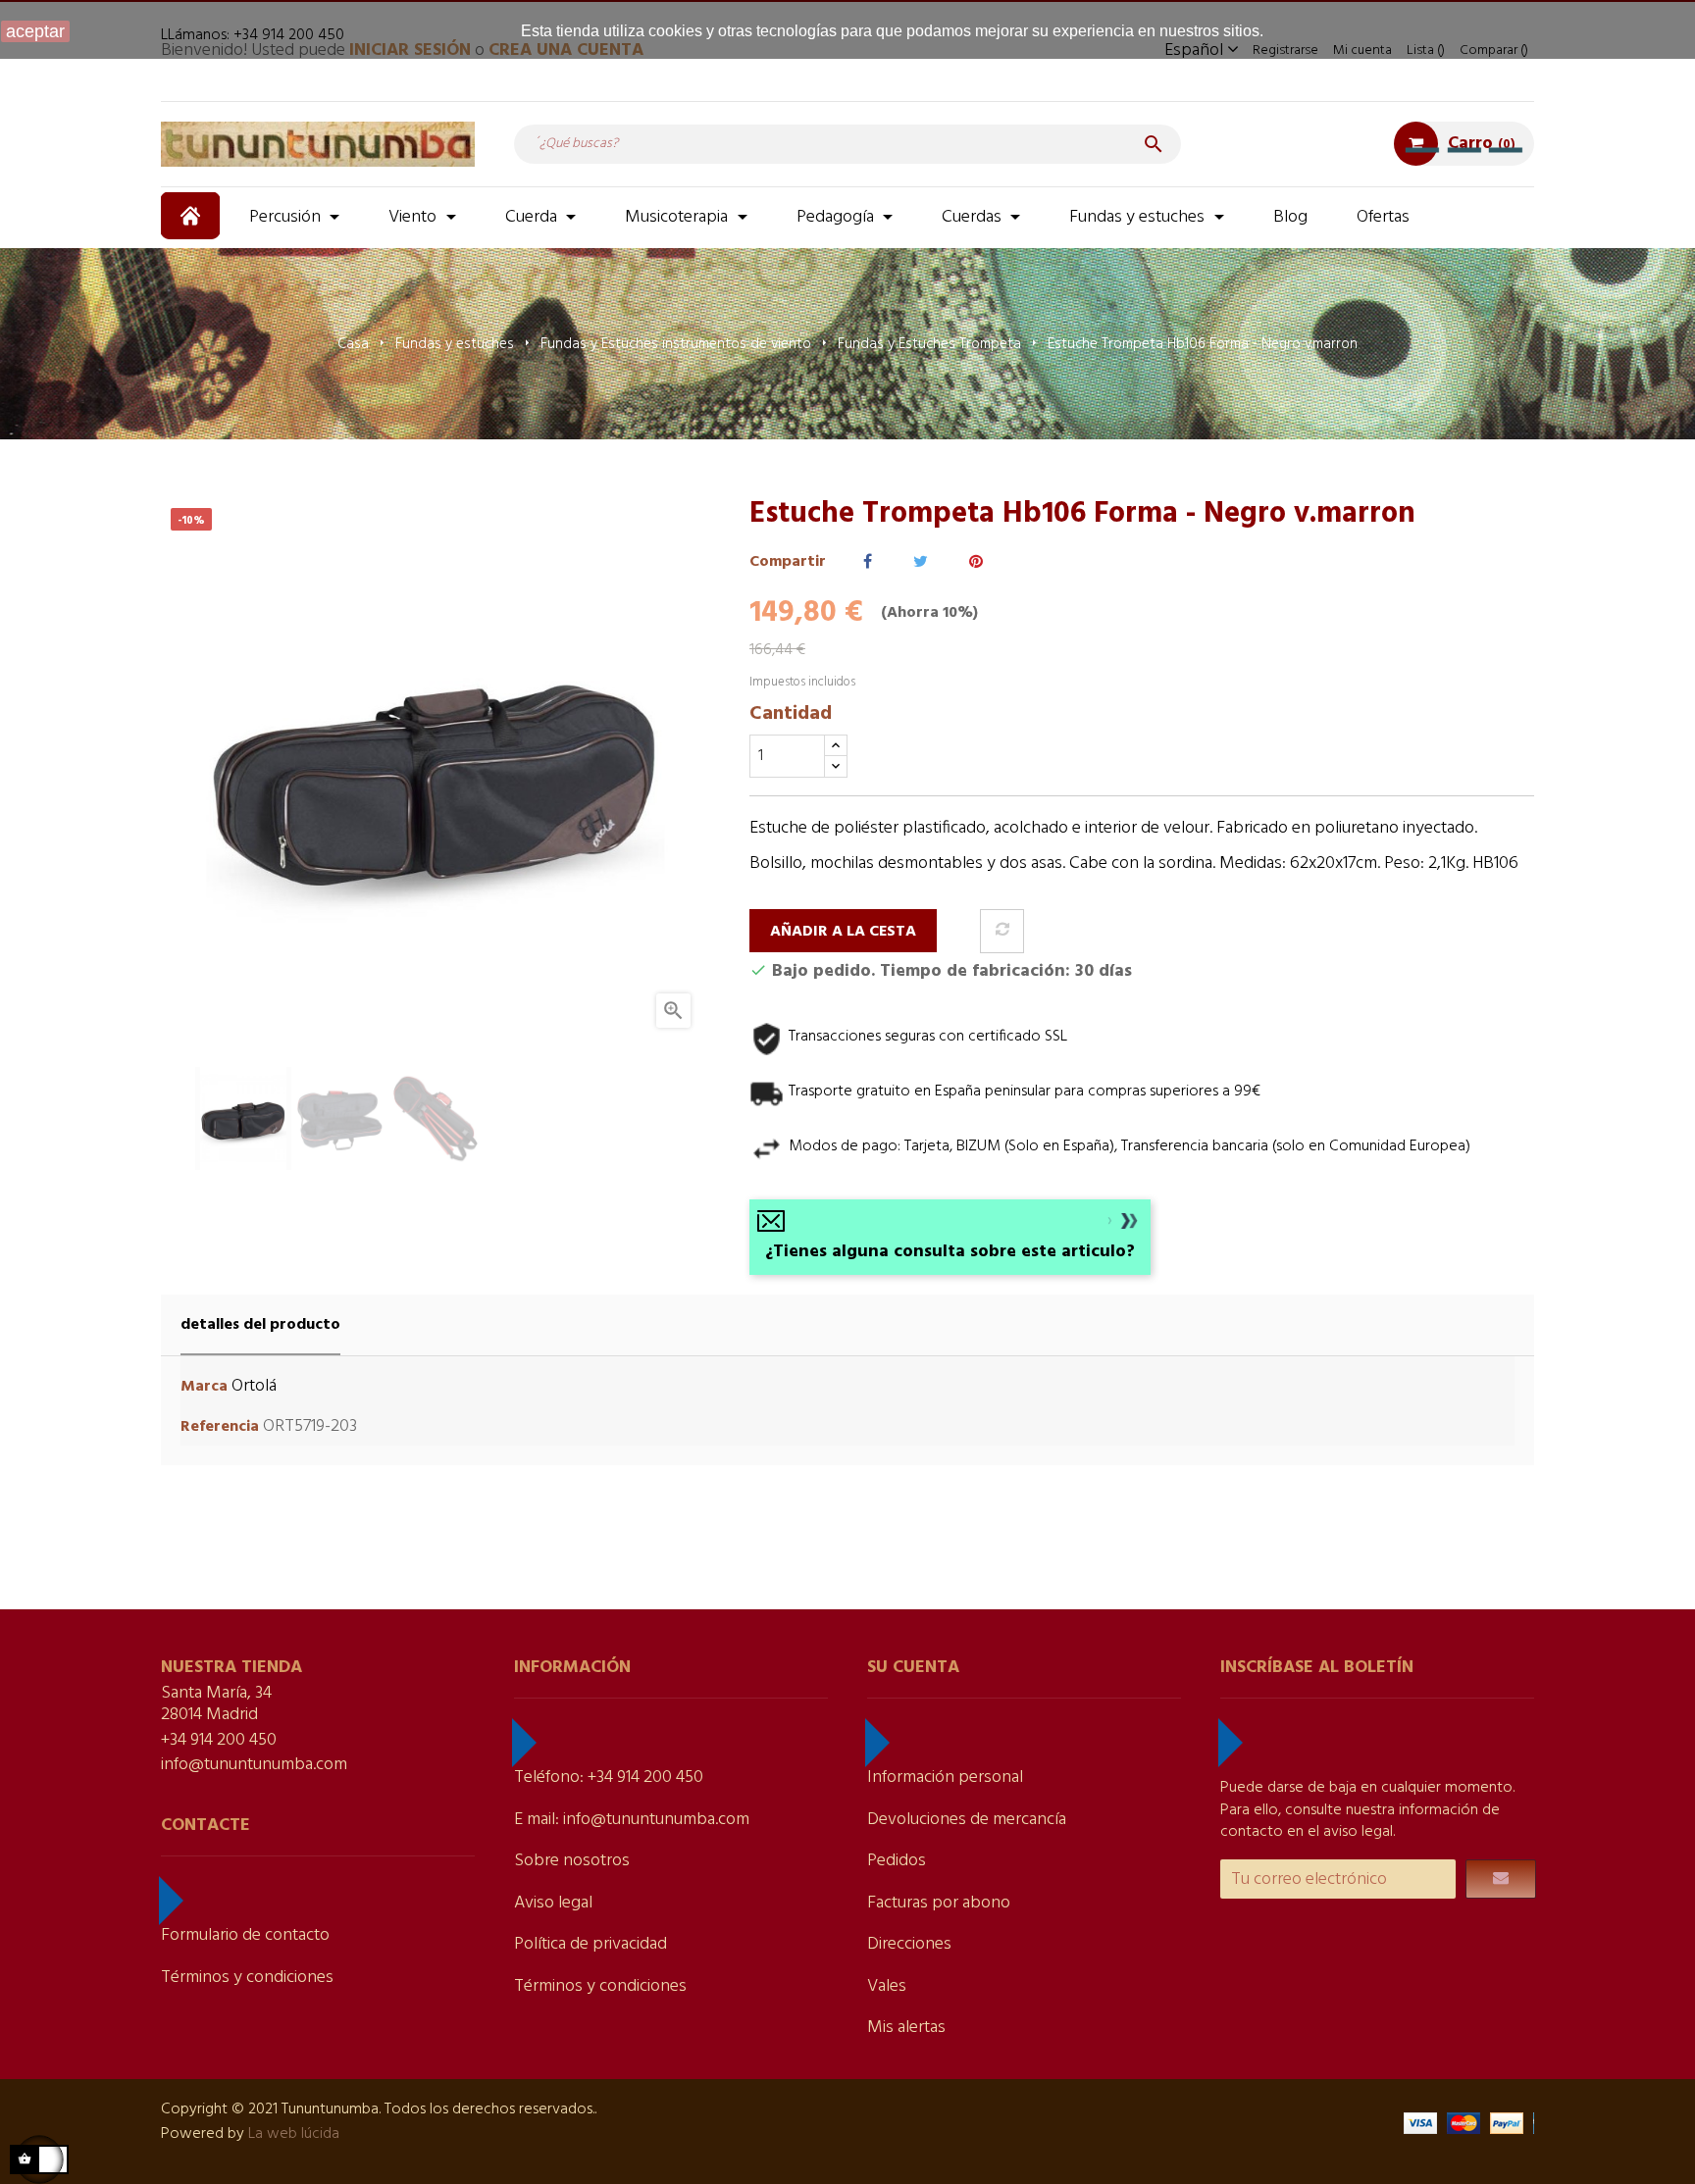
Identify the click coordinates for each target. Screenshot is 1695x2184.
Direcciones (909, 1944)
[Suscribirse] (1501, 1879)
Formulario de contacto (245, 1935)
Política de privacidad (591, 1944)
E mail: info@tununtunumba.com (632, 1820)
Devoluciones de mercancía (967, 1820)
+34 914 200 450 (219, 1740)
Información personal (945, 1778)
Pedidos (897, 1861)
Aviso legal (553, 1903)
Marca (204, 1387)
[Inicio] (193, 216)
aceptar (35, 31)
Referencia (220, 1427)
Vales (887, 1986)
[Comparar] (1002, 931)
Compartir (868, 562)
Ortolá (254, 1386)
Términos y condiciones (247, 1978)
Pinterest (976, 562)
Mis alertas (906, 2028)
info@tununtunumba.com (254, 1765)
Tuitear (921, 562)
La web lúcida (294, 2134)
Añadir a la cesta (843, 932)
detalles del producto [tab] (260, 1325)
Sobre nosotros (572, 1861)
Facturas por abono (939, 1903)
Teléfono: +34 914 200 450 (609, 1778)
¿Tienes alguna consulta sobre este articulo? (950, 1252)
